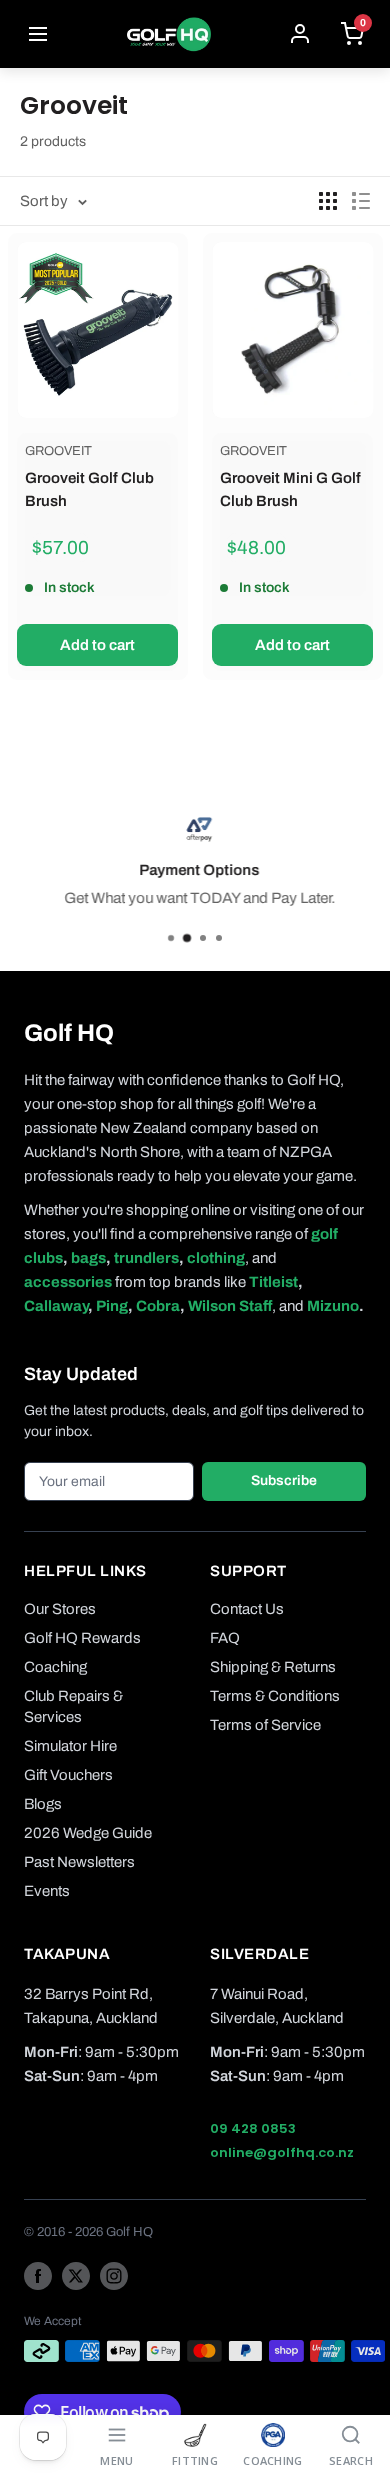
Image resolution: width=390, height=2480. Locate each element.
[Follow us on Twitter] (76, 2275)
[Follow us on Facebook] (38, 2275)
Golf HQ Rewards (82, 1638)
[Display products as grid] (328, 201)
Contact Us (247, 1609)
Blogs (43, 1804)
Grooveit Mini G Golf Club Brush (290, 489)
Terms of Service (265, 1725)
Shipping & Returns (273, 1667)
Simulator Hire (70, 1746)
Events (47, 1891)
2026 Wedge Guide (88, 1833)
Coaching (55, 1667)
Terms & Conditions (275, 1696)
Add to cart (97, 645)
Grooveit (58, 451)
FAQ (225, 1638)
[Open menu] (38, 34)
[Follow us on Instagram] (114, 2275)
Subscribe (284, 1480)
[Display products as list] (361, 201)
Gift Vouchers (68, 1775)
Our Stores (60, 1609)
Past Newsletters (79, 1862)
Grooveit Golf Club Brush (89, 489)
